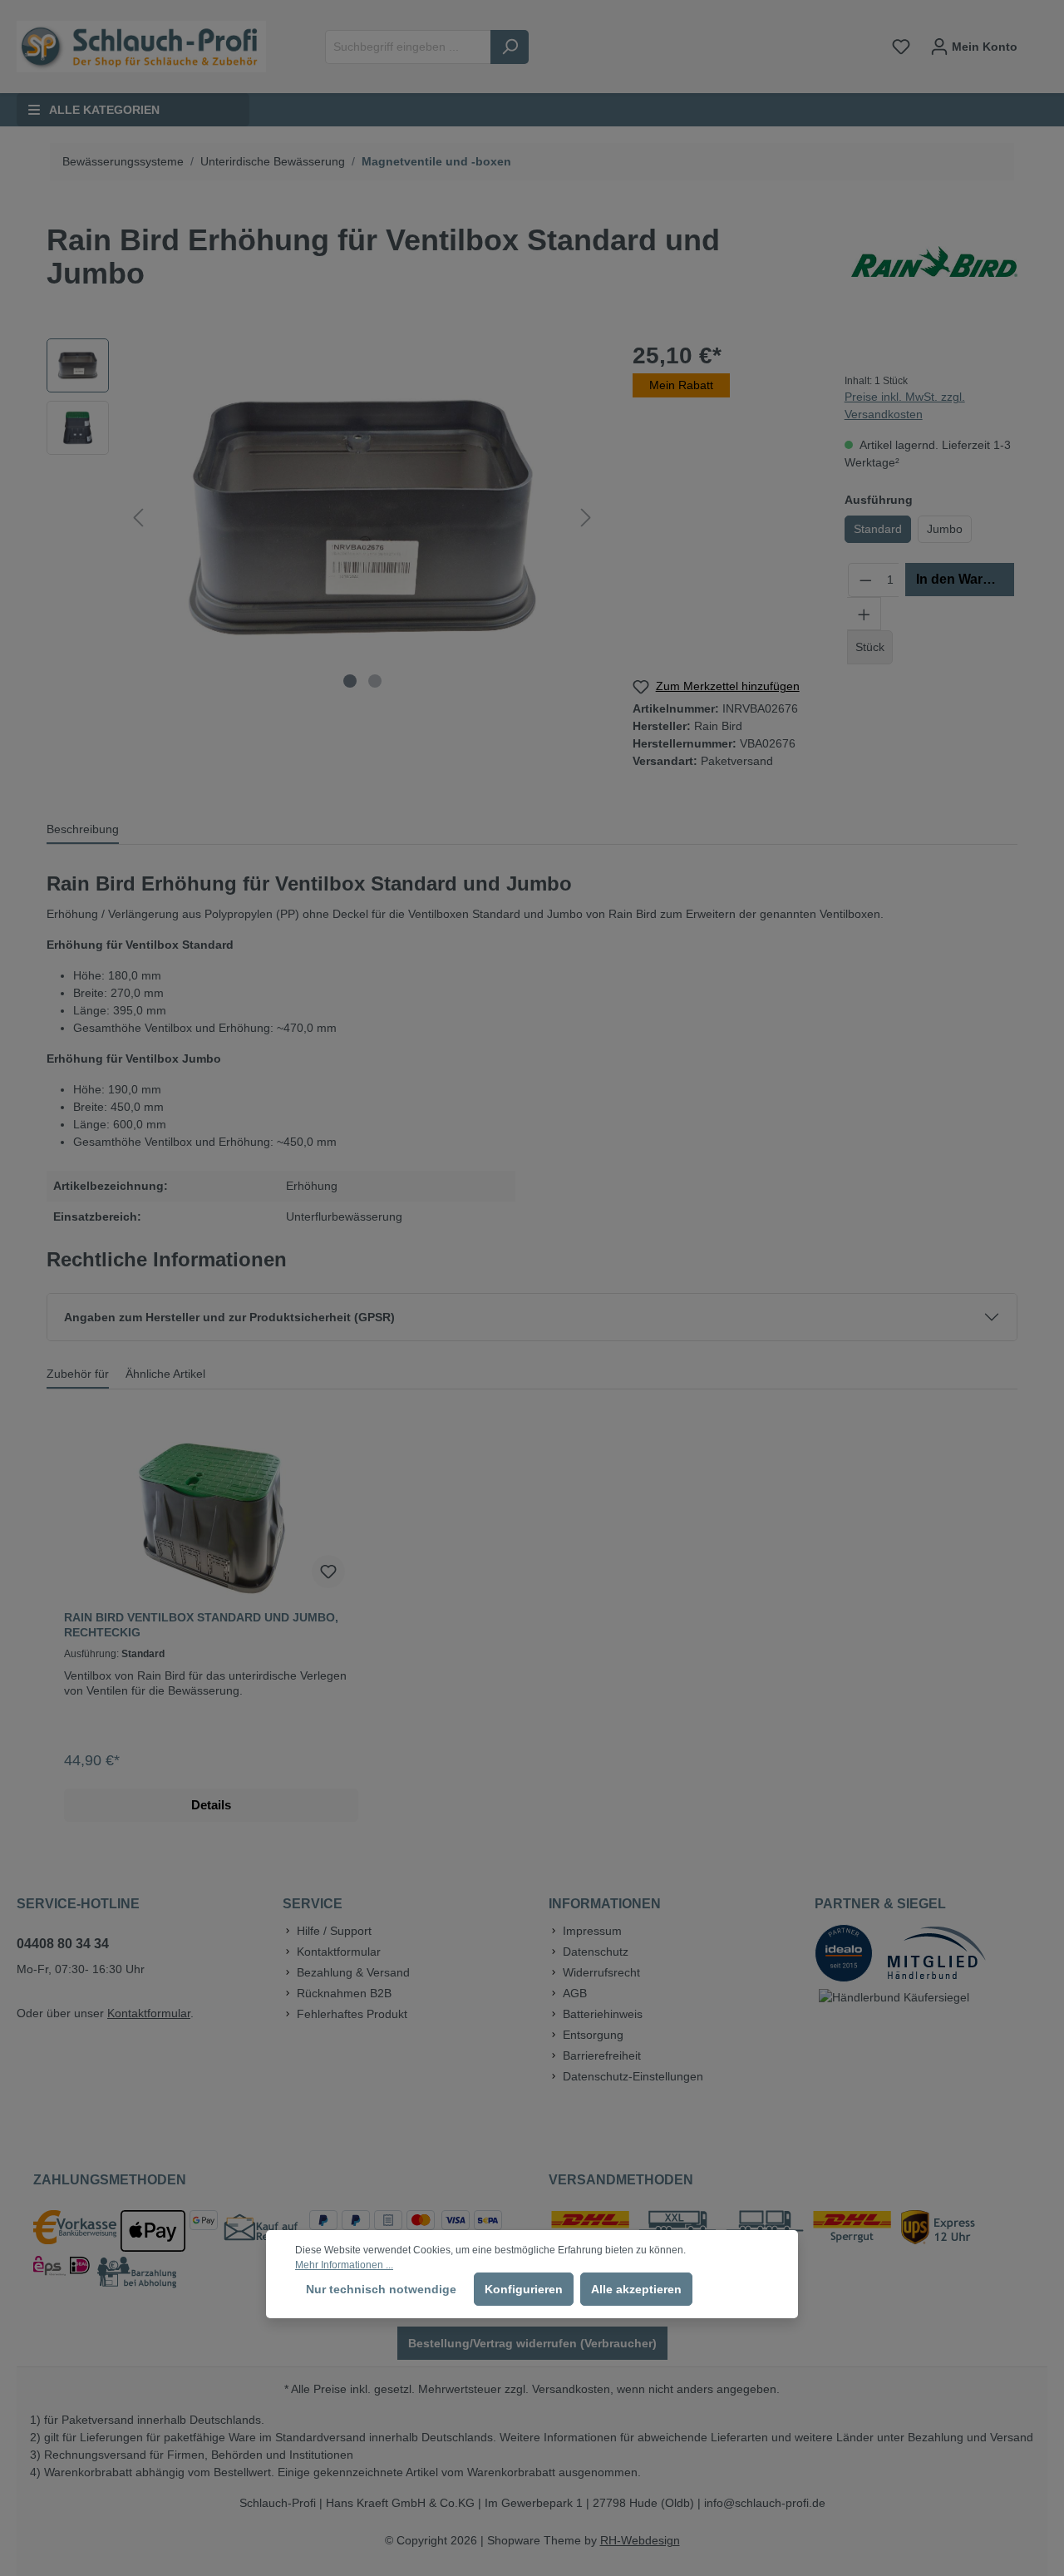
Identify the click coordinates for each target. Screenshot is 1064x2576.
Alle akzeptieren (636, 2289)
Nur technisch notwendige (381, 2289)
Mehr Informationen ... (344, 2265)
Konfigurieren (524, 2289)
